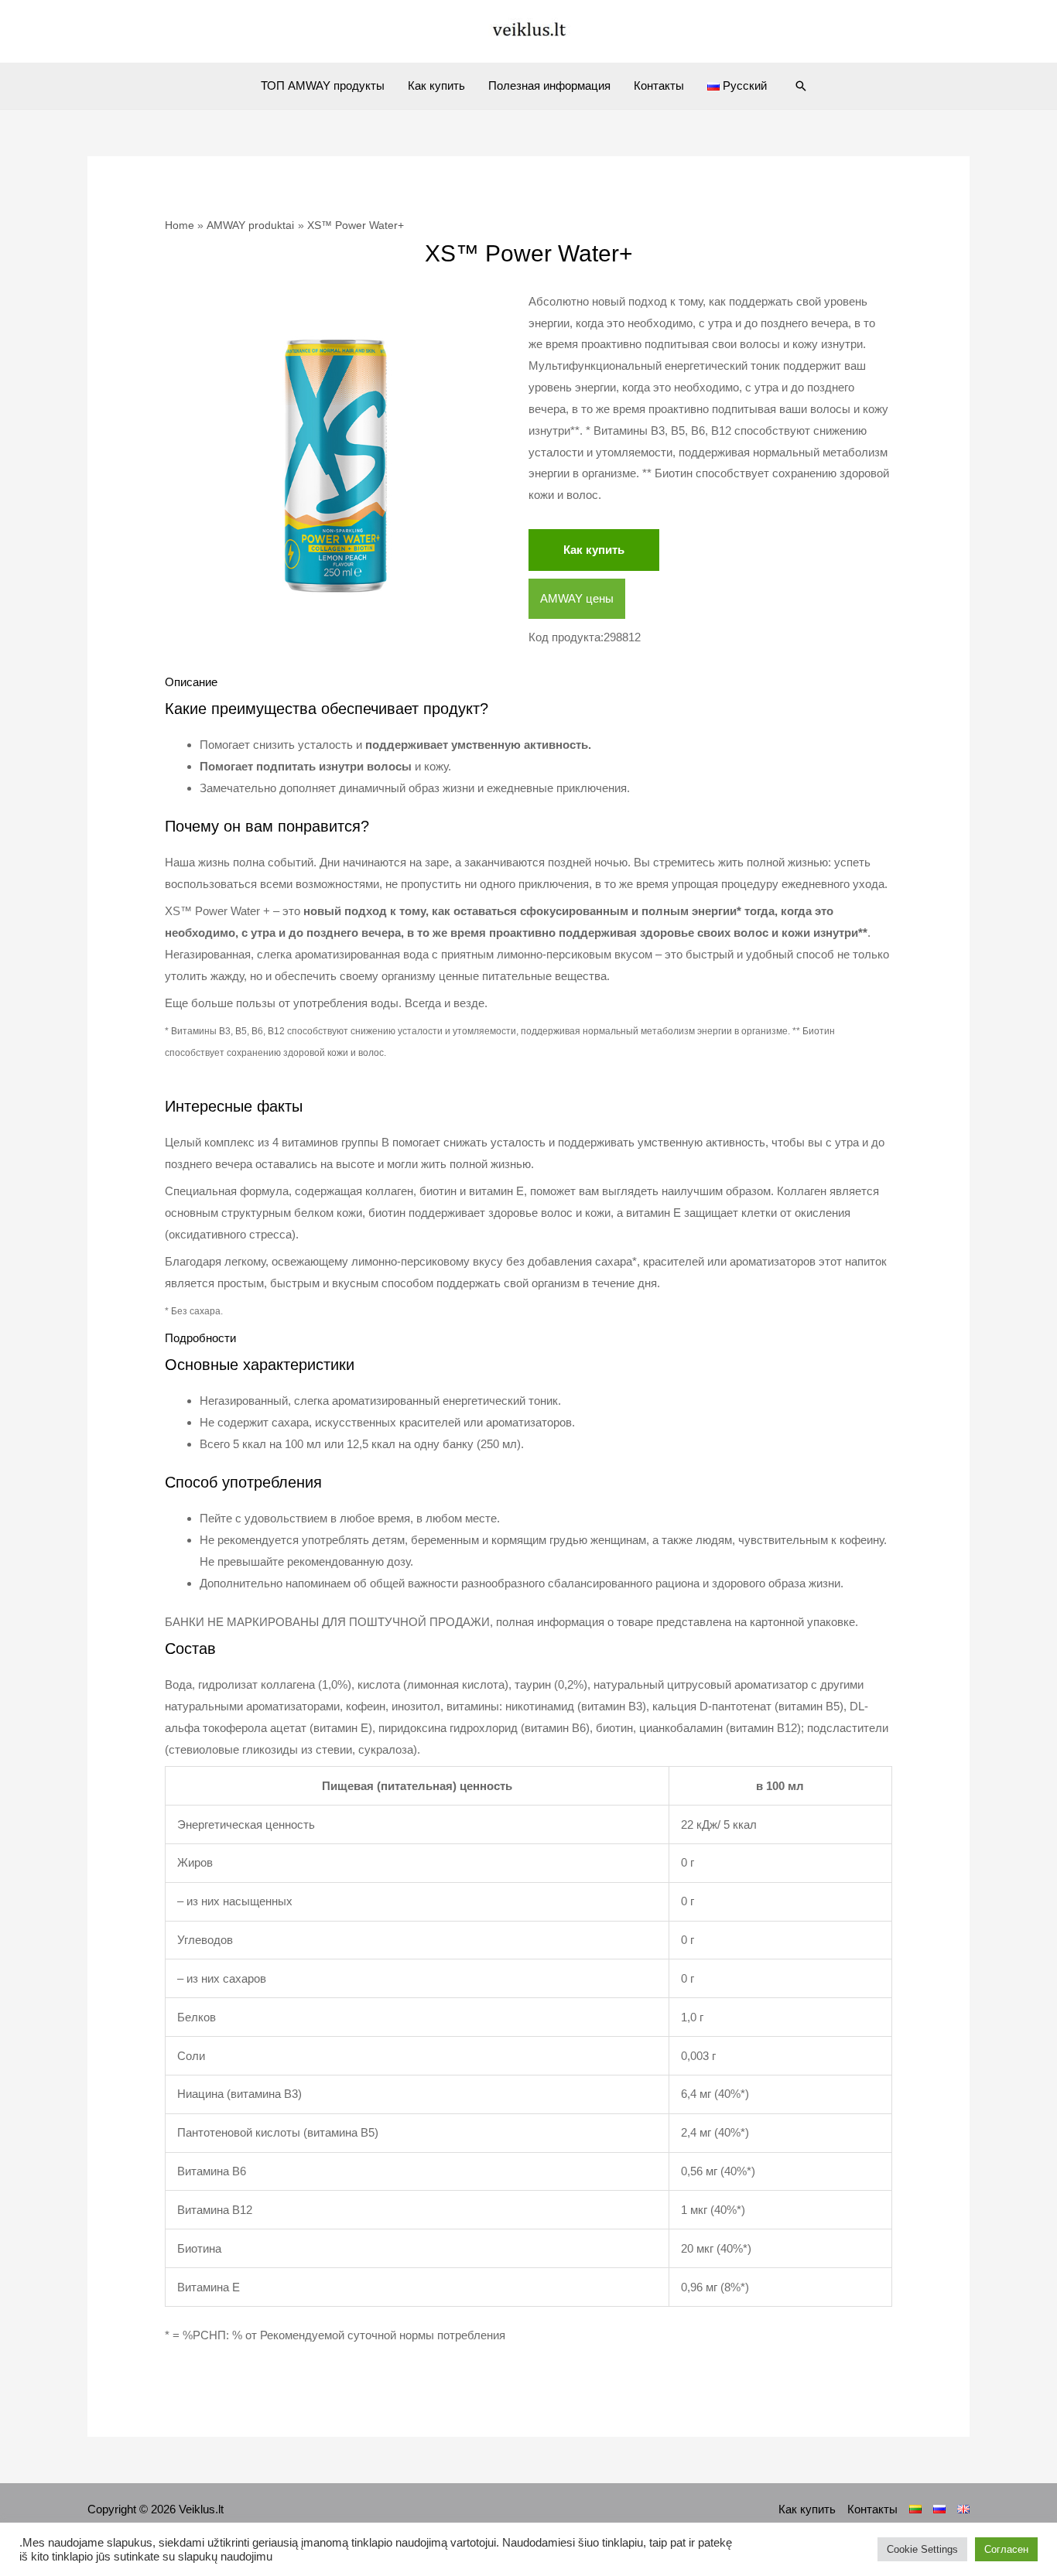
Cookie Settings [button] (922, 2549)
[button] (801, 86)
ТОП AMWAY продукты (323, 85)
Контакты (659, 85)
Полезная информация (549, 85)
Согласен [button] (1006, 2549)
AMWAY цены (577, 598)
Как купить (436, 85)
